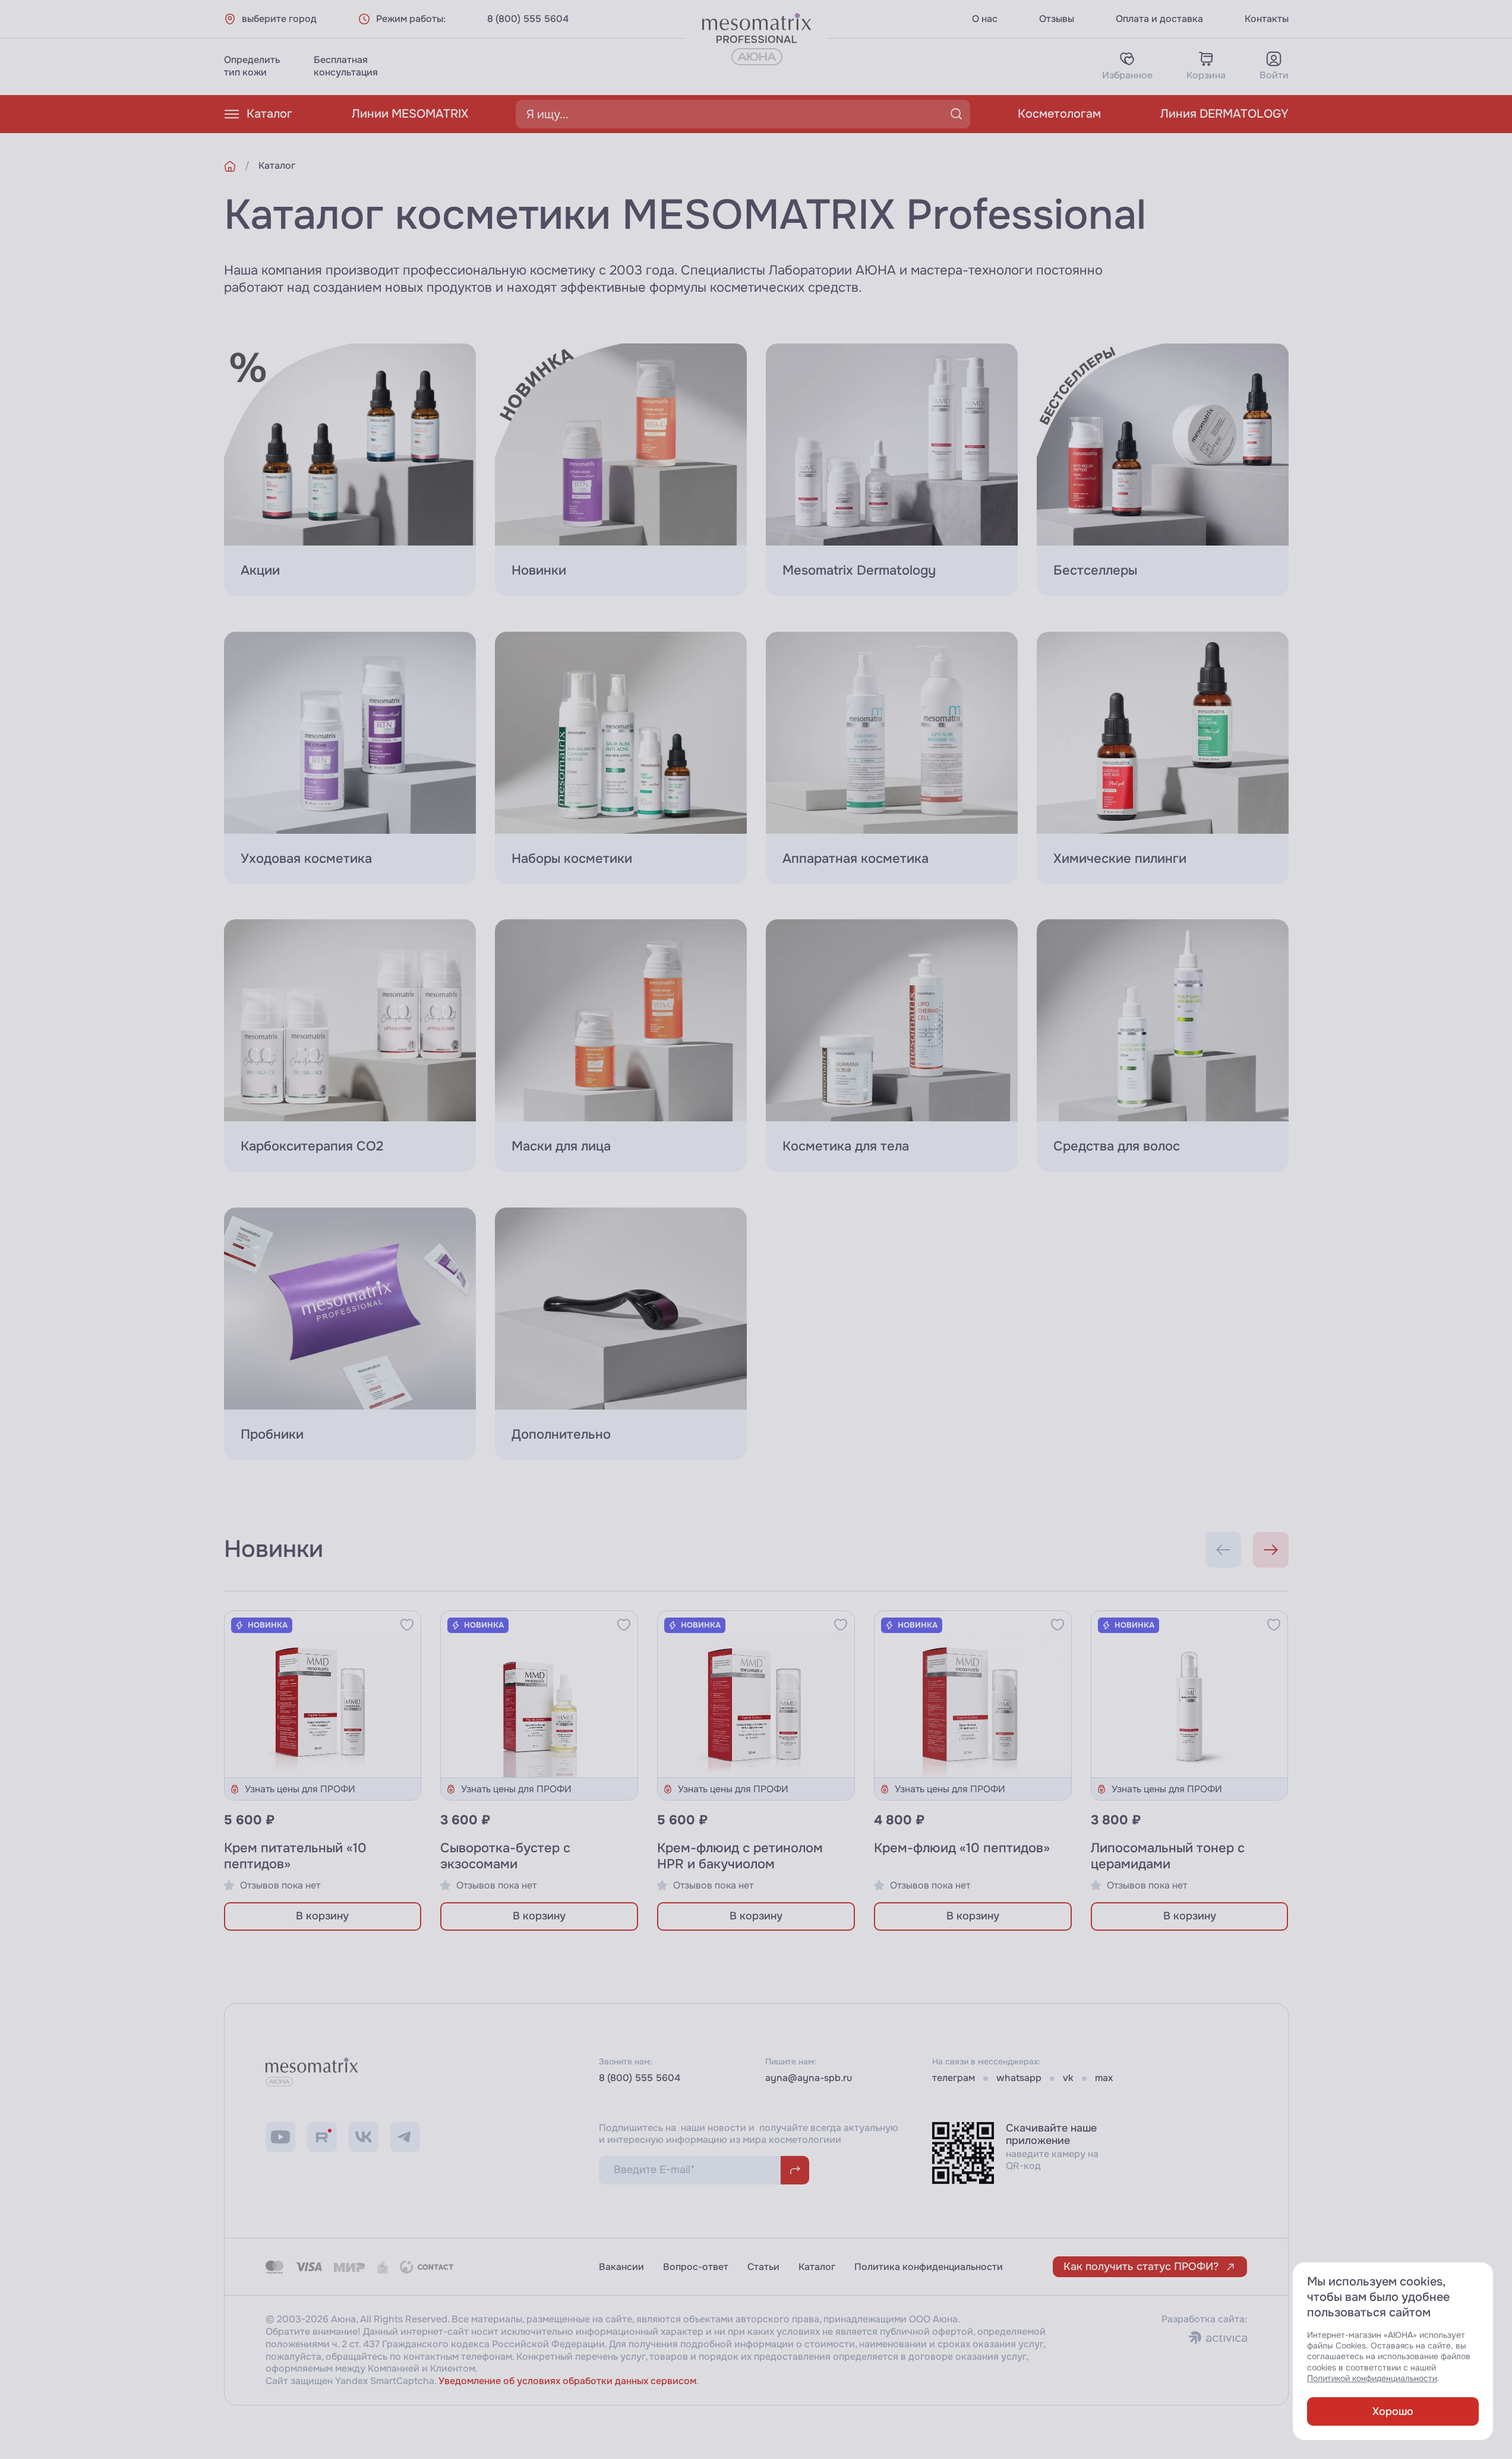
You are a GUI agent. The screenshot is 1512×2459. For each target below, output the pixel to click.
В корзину (322, 1916)
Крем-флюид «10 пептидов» (962, 1848)
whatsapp (1019, 2078)
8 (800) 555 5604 (528, 19)
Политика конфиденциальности (929, 2267)
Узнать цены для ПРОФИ (300, 1789)
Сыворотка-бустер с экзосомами (505, 1856)
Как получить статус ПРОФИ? (1141, 2266)
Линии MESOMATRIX (410, 114)
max (1104, 2078)
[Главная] (230, 166)
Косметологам (1059, 114)
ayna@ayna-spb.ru (809, 2078)
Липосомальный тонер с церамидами (1168, 1856)
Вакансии (621, 2267)
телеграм (954, 2078)
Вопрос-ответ (696, 2267)
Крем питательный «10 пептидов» (295, 1856)
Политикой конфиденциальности (1372, 2378)
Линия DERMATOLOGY (1224, 114)
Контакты (1267, 19)
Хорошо (1393, 2411)
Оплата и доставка (1159, 19)
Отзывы (1057, 19)
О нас (985, 19)
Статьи (763, 2267)
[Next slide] (1271, 1550)
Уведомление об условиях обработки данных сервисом (567, 2381)
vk (1068, 2078)
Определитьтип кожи (252, 66)
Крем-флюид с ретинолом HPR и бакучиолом (740, 1856)
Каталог (269, 114)
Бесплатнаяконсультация (346, 66)
